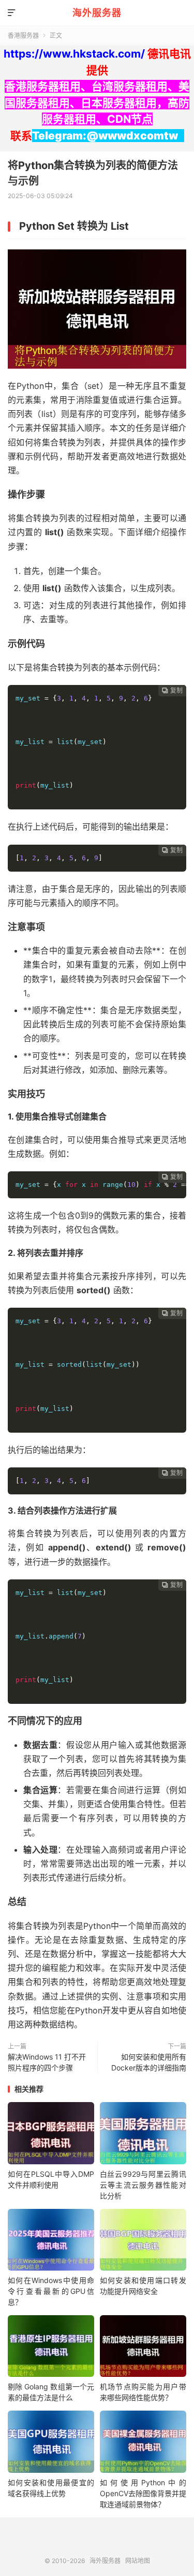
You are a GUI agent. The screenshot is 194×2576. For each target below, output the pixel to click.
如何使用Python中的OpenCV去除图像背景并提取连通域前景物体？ (143, 2493)
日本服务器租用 (119, 103)
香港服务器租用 (43, 86)
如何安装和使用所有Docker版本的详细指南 (149, 2062)
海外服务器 (97, 13)
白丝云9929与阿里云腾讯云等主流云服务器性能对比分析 (143, 2185)
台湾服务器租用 (130, 86)
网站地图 (138, 2561)
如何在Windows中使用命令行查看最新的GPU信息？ (51, 2291)
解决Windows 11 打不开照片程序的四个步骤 (47, 2062)
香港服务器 (23, 36)
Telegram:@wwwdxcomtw (105, 136)
